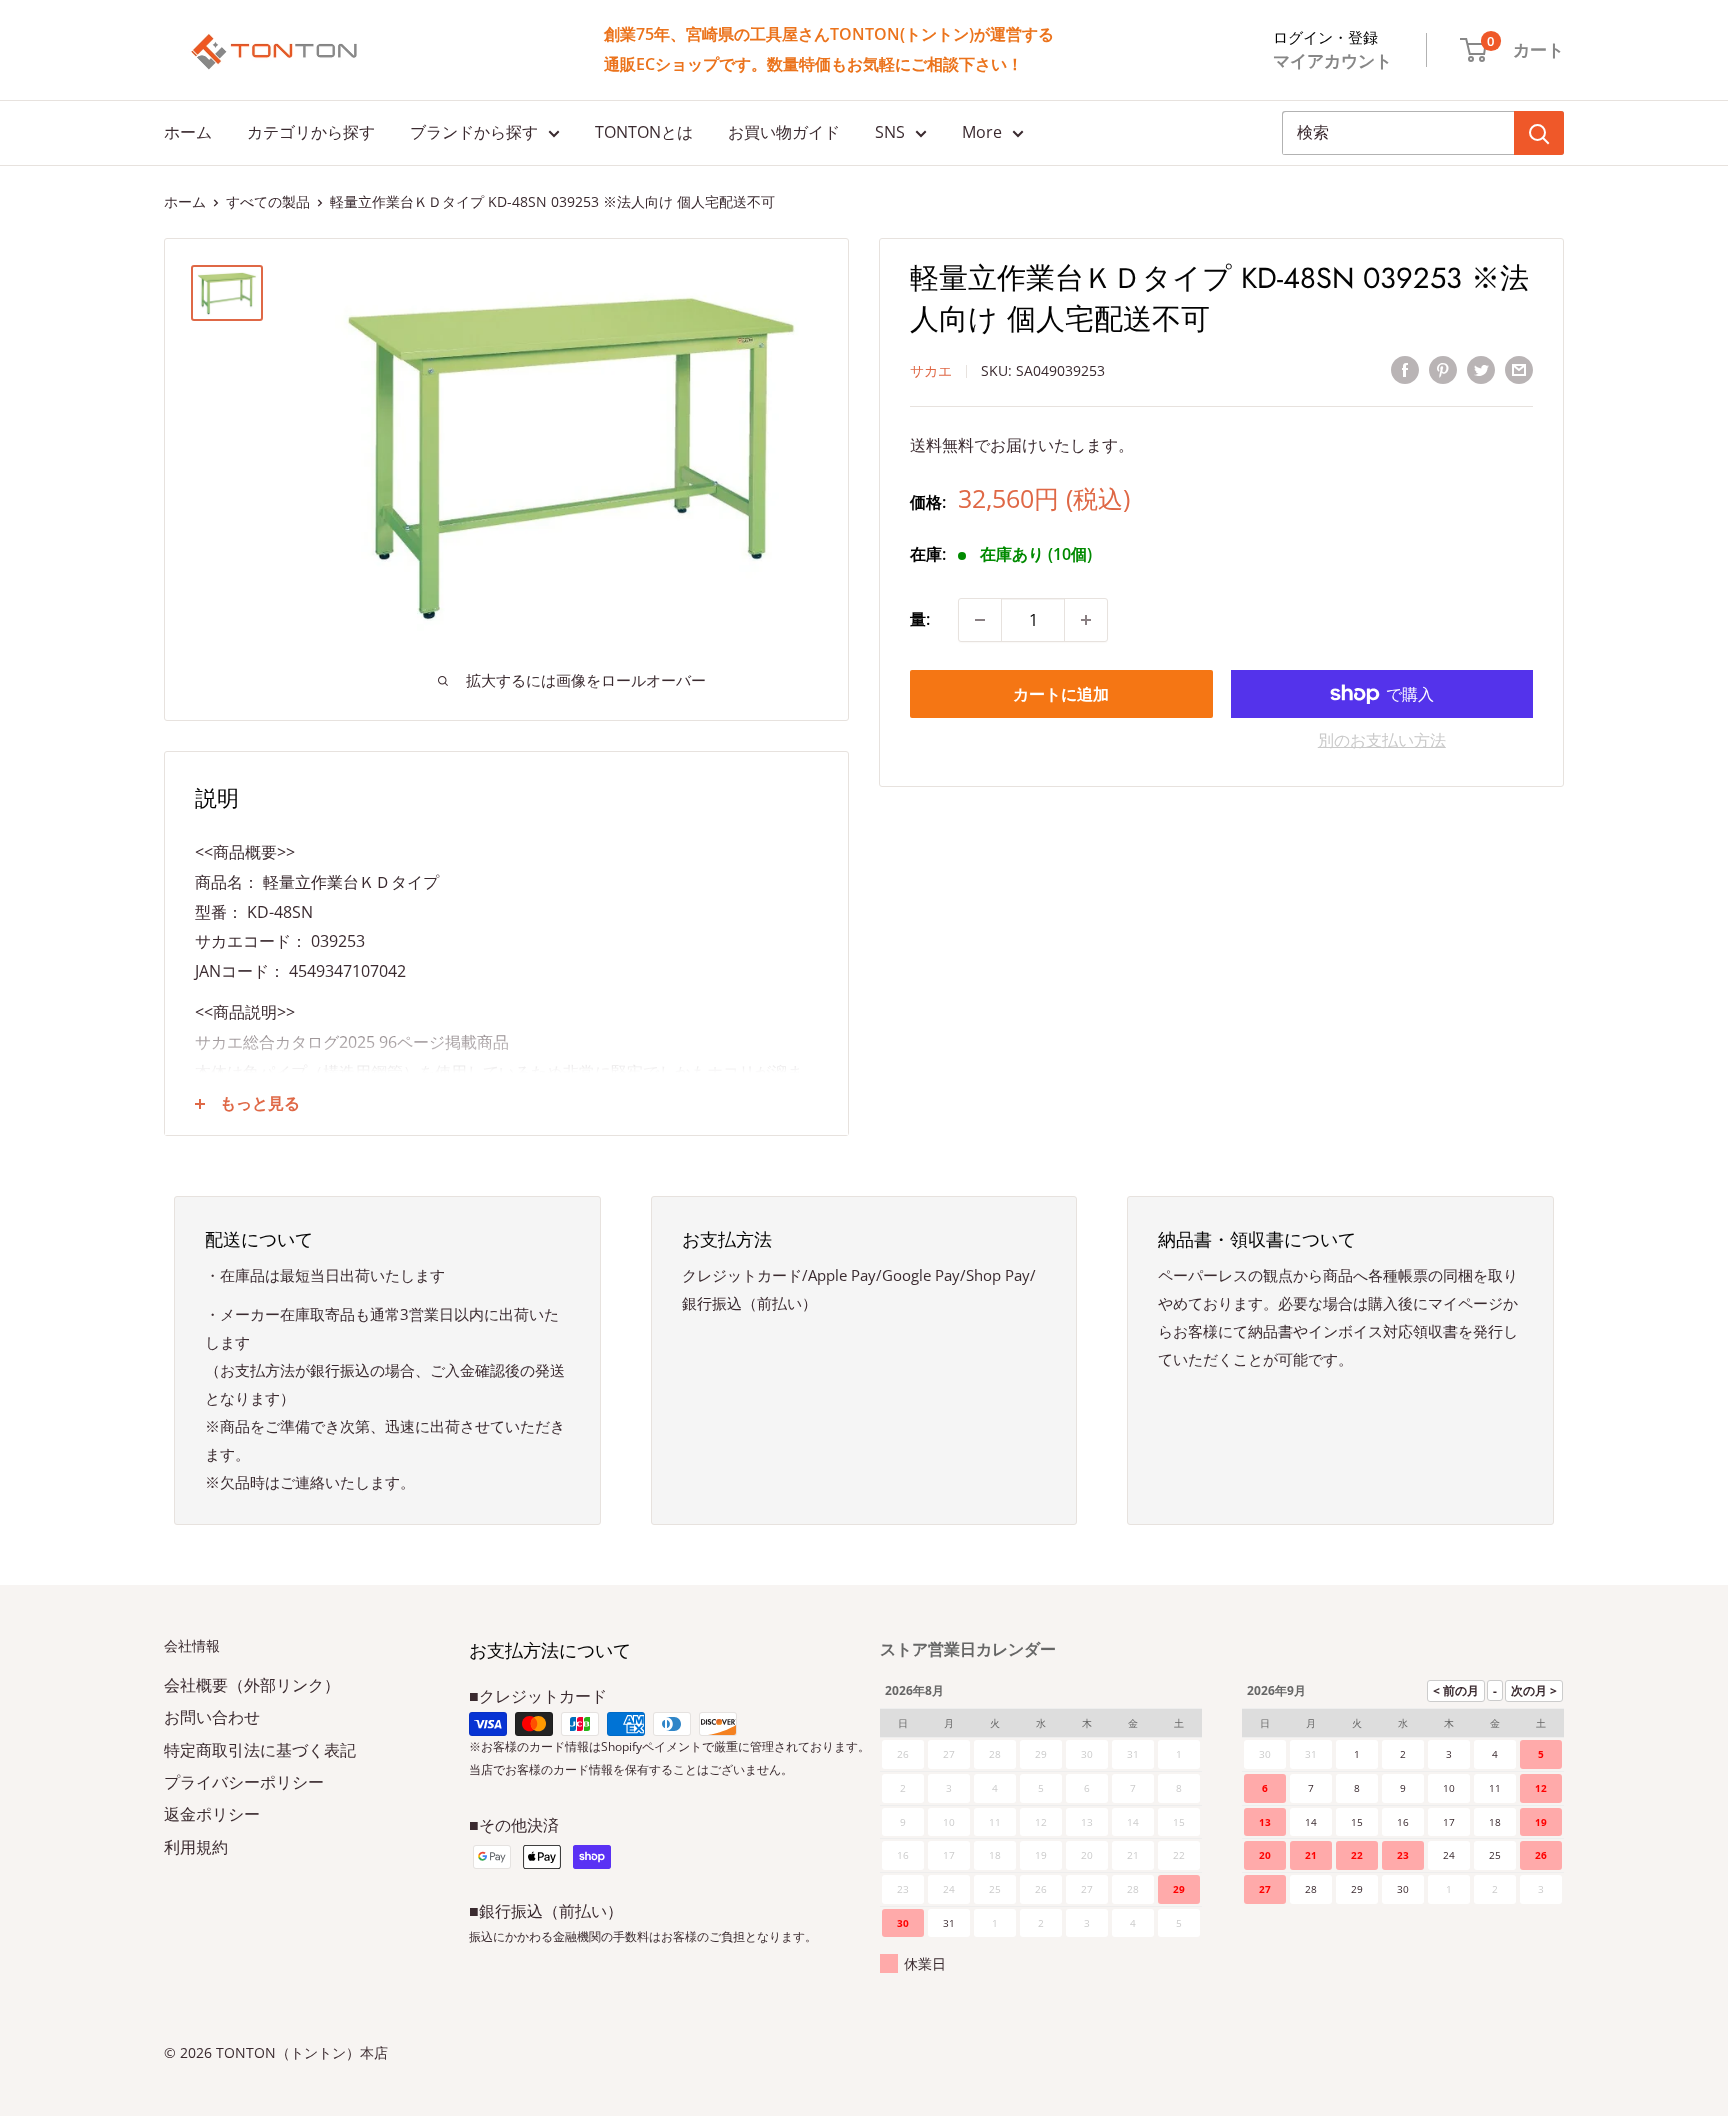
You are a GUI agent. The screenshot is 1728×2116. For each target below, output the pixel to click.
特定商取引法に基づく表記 (260, 1750)
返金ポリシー (212, 1814)
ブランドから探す (474, 132)
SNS (890, 132)
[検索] (1539, 133)
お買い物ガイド (784, 132)
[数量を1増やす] (1086, 620)
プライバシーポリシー (244, 1782)
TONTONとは (644, 132)
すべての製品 (268, 201)
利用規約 (196, 1847)
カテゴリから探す (311, 132)
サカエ (931, 370)
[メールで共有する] (1519, 369)
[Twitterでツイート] (1481, 369)
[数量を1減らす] (980, 620)
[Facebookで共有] (1405, 369)
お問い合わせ (212, 1717)
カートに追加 (1061, 694)
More (982, 132)
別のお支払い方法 (1382, 740)
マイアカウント (1332, 60)
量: (920, 619)
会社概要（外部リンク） (252, 1685)
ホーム (188, 132)
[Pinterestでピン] (1443, 369)
